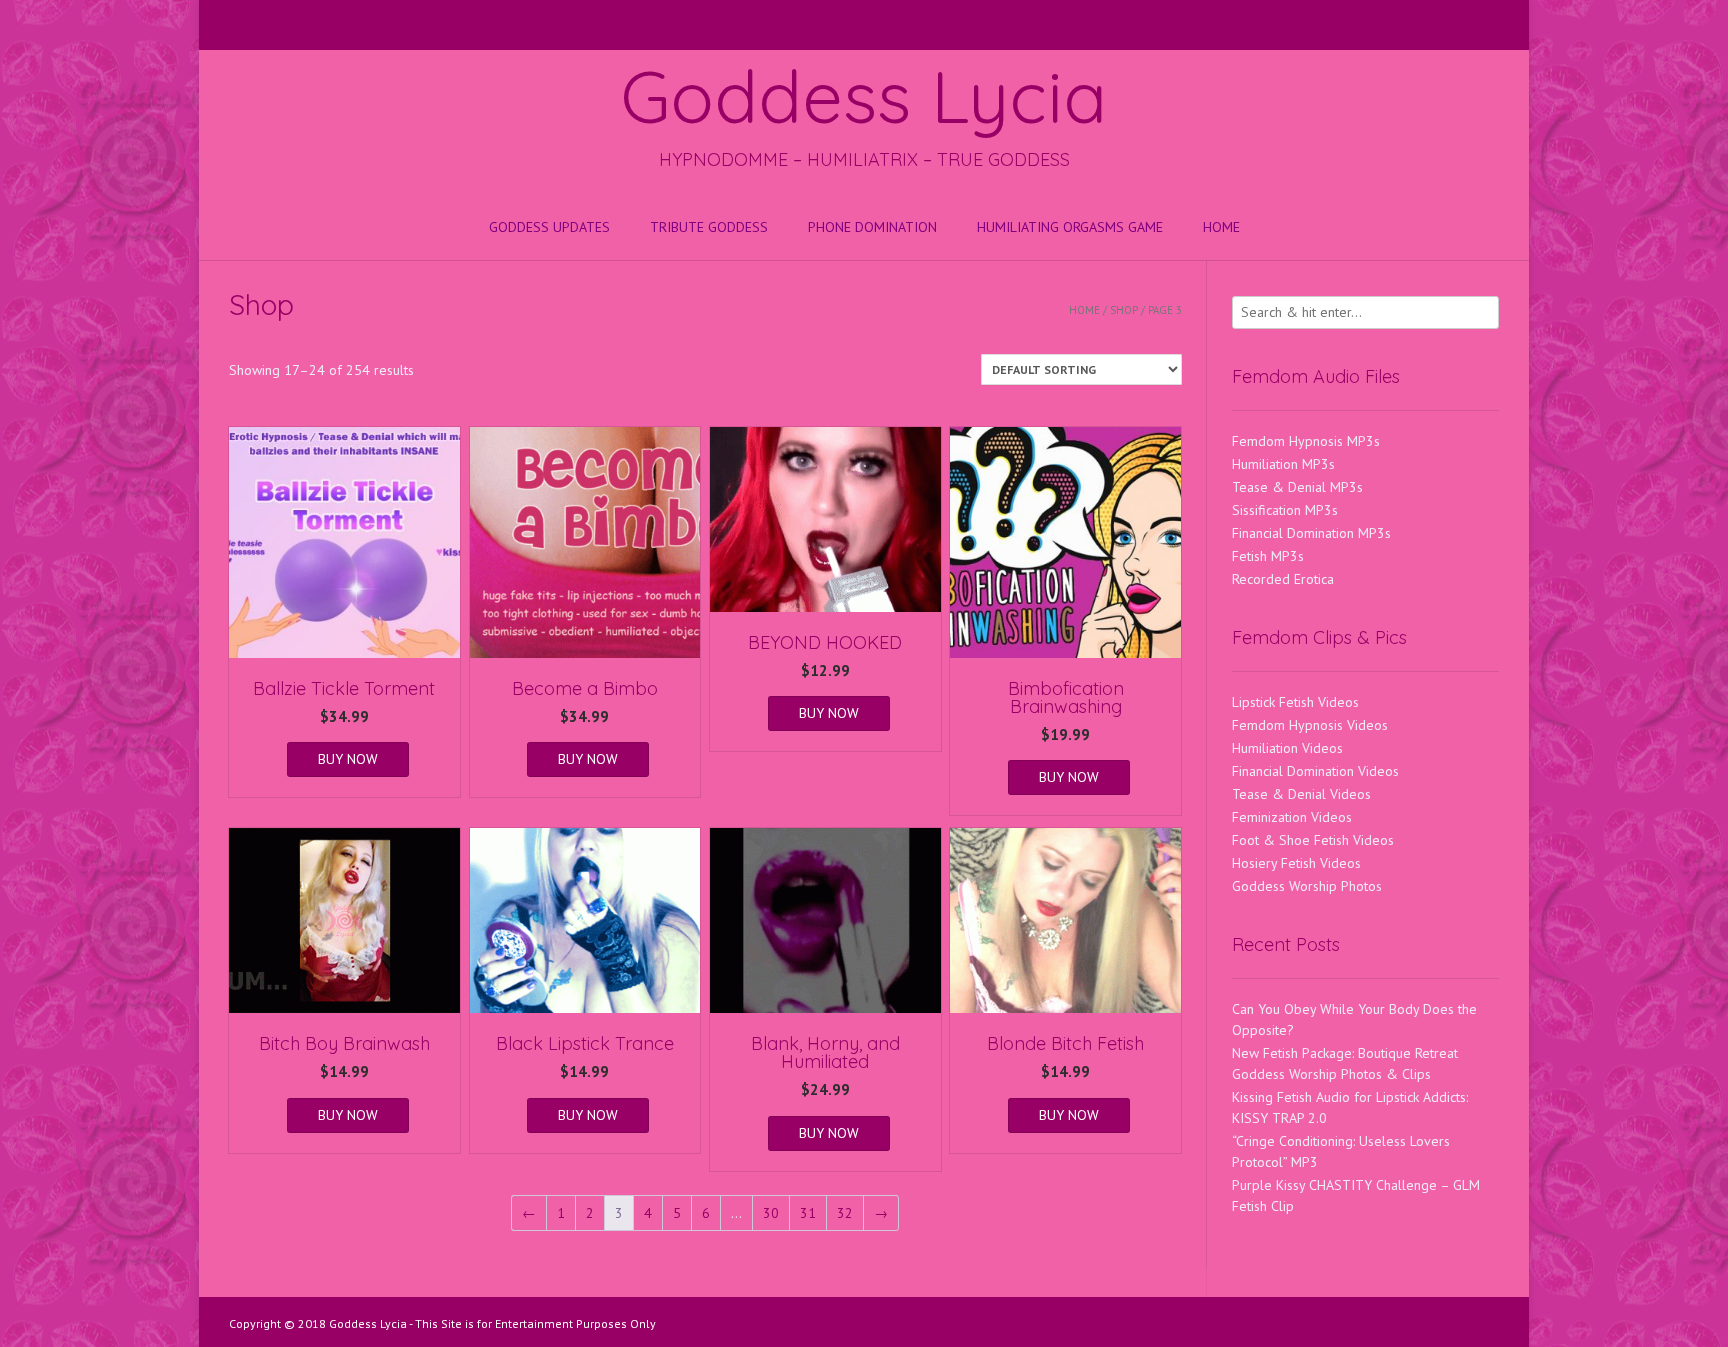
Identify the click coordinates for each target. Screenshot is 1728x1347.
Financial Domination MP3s (1311, 533)
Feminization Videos (1292, 817)
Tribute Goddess (709, 227)
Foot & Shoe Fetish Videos (1313, 840)
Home (1221, 227)
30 (771, 1213)
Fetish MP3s (1268, 556)
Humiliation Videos (1287, 748)
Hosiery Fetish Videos (1296, 863)
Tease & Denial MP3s (1297, 487)
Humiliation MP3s (1283, 464)
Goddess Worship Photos (1307, 886)
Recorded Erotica (1283, 579)
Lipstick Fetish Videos (1295, 702)
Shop (1124, 310)
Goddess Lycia (864, 96)
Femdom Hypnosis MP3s (1306, 441)
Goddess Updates (549, 227)
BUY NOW (348, 759)
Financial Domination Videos (1315, 771)
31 (808, 1213)
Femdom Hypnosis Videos (1310, 725)
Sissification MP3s (1285, 510)
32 (845, 1213)
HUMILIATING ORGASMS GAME (1070, 227)
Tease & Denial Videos (1301, 794)
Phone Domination (872, 227)
